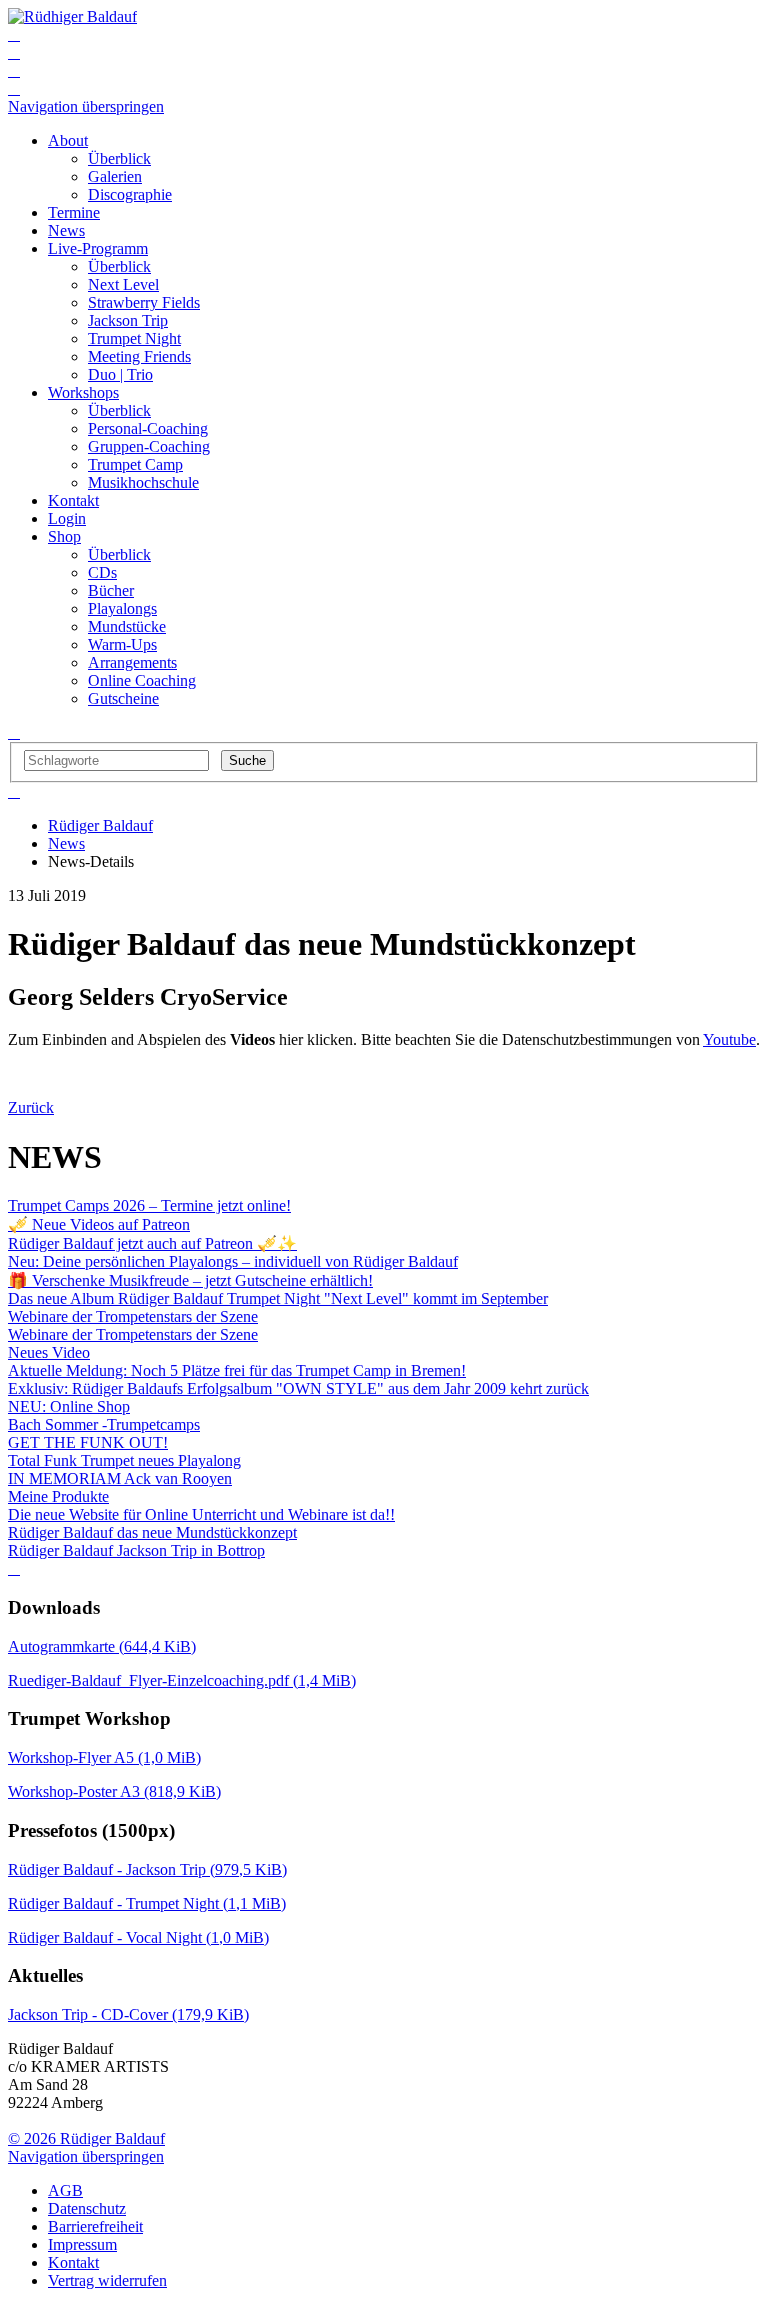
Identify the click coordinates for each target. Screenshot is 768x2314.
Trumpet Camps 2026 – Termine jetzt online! (149, 1205)
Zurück (31, 1107)
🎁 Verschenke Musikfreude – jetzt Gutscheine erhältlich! (190, 1280)
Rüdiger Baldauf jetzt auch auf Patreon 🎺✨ (152, 1243)
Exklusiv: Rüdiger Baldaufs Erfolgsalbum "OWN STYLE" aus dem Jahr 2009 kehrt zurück (298, 1388)
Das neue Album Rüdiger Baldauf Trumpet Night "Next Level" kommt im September (278, 1298)
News (66, 843)
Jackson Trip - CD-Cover (128, 2014)
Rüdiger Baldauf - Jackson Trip (147, 1869)
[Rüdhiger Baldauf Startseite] (72, 16)
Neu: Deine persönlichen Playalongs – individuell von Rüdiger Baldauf (233, 1261)
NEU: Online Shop (69, 1406)
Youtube (729, 1039)
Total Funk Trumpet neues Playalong (124, 1460)
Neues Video (49, 1352)
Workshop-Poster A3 (114, 1791)
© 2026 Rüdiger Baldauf (86, 2138)
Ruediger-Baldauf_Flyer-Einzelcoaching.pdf (182, 1680)
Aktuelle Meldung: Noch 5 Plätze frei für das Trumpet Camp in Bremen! (237, 1370)
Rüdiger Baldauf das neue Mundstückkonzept (152, 1532)
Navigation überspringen (86, 106)
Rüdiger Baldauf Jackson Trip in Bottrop (136, 1550)
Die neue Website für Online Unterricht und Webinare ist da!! (201, 1514)
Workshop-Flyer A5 (104, 1757)
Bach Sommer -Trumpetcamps (104, 1424)
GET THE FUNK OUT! (88, 1442)
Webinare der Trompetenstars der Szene (133, 1316)
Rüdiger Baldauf (100, 825)
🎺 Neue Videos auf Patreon (99, 1224)
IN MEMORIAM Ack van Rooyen (120, 1478)
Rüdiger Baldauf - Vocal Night (138, 1937)
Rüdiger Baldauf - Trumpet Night (147, 1903)
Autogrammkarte (102, 1646)
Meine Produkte (58, 1496)
